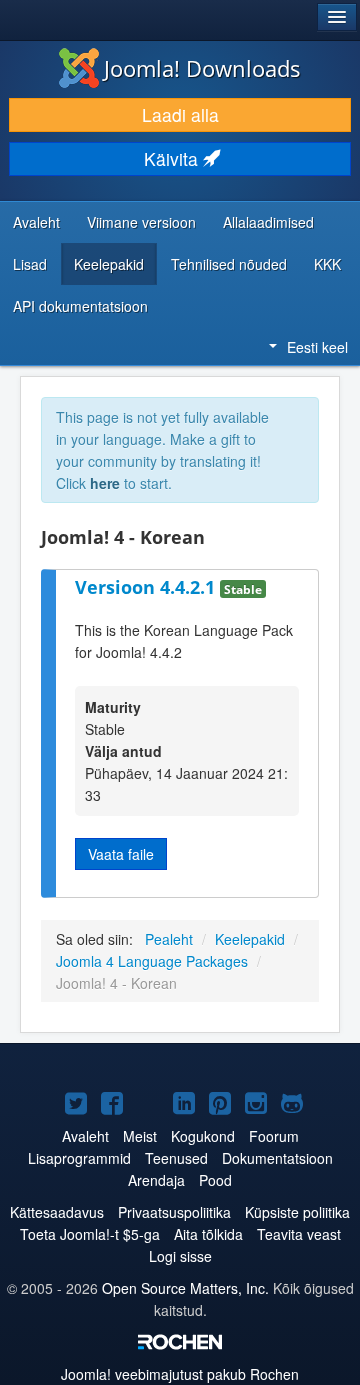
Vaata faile (121, 854)
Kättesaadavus (57, 1212)
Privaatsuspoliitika (174, 1212)
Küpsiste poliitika (297, 1212)
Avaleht (36, 222)
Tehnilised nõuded (229, 264)
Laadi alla (180, 114)
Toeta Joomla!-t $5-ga (90, 1234)
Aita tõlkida (208, 1234)
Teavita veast (299, 1234)
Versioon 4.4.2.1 (147, 587)
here (105, 483)
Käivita (173, 158)
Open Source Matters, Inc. (185, 1288)
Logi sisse (180, 1256)
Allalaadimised (268, 222)
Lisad (30, 264)
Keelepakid (109, 264)
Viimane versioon (141, 222)
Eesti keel (317, 347)
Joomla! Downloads (202, 68)
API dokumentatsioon (80, 306)
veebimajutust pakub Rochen (180, 1374)
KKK (327, 264)
